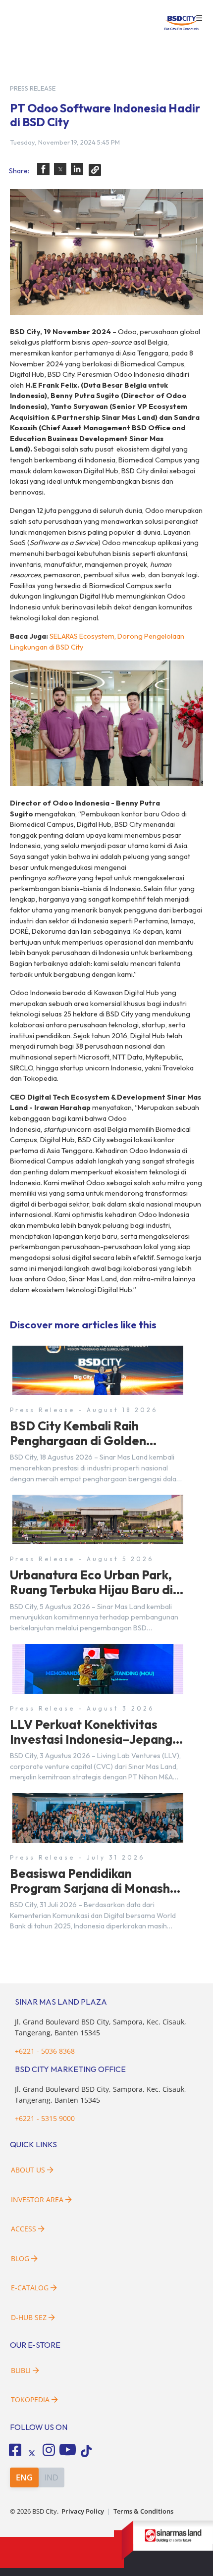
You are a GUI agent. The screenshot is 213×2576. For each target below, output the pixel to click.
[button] (43, 169)
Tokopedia (30, 2399)
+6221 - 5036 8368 (45, 2051)
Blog (20, 2258)
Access (24, 2229)
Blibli (21, 2370)
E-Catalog (31, 2288)
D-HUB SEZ (30, 2317)
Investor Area (37, 2199)
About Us (28, 2170)
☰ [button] (199, 18)
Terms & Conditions (143, 2511)
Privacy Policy (83, 2511)
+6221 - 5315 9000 (45, 2118)
